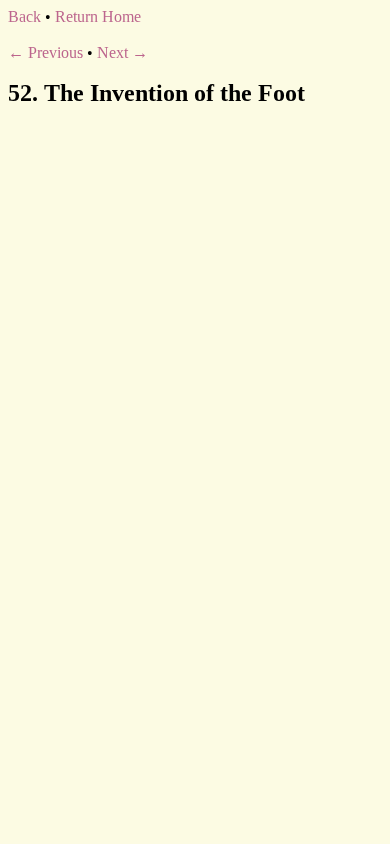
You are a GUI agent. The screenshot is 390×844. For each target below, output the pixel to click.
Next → (122, 52)
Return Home (98, 16)
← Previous (45, 52)
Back (24, 16)
